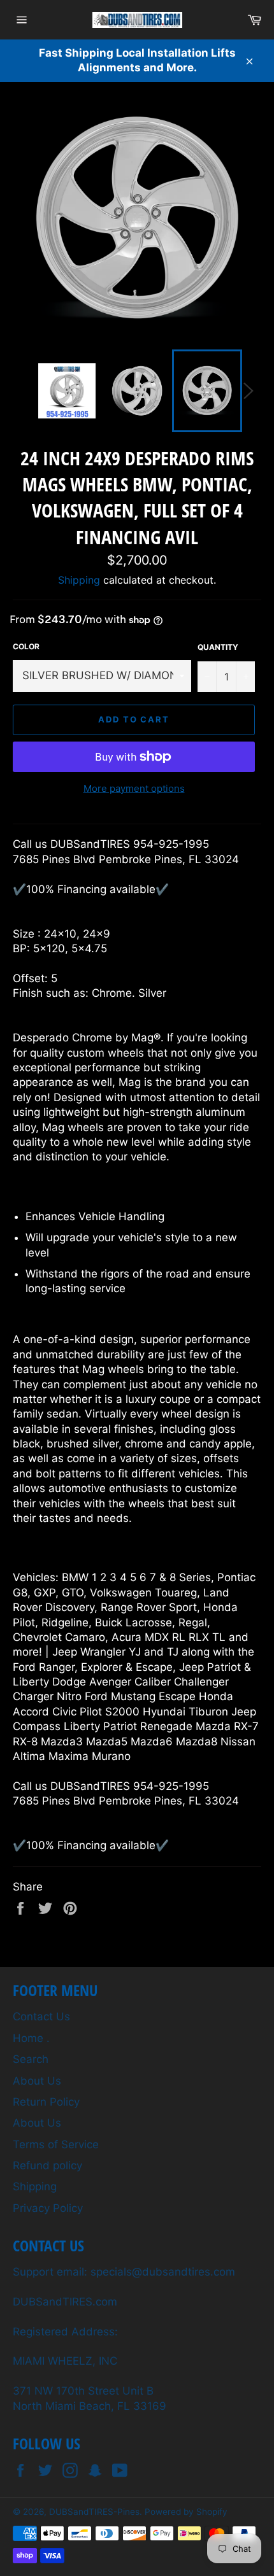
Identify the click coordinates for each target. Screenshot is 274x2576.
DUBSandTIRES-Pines (94, 2512)
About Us (37, 2081)
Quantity (218, 647)
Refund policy (47, 2165)
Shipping (79, 580)
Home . (31, 2038)
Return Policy (46, 2102)
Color (26, 646)
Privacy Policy (48, 2208)
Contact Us (41, 2016)
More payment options (134, 788)
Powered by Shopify (186, 2512)
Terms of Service (56, 2144)
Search (31, 2059)
